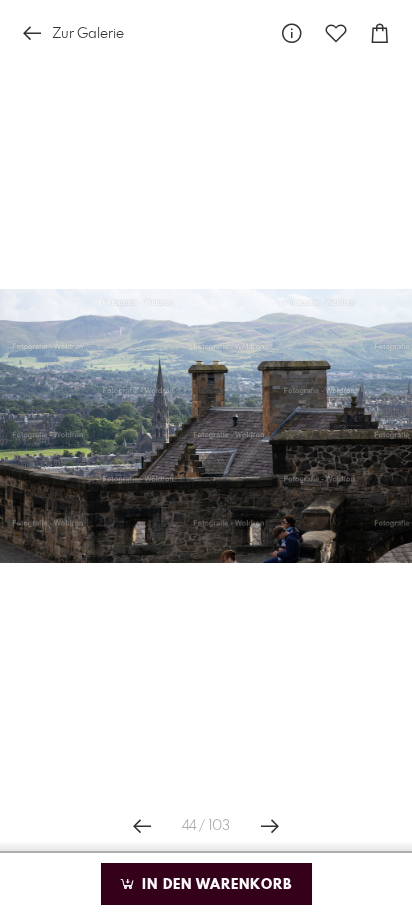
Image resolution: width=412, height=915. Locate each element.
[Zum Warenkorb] (380, 33)
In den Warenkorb (214, 885)
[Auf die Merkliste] (336, 33)
